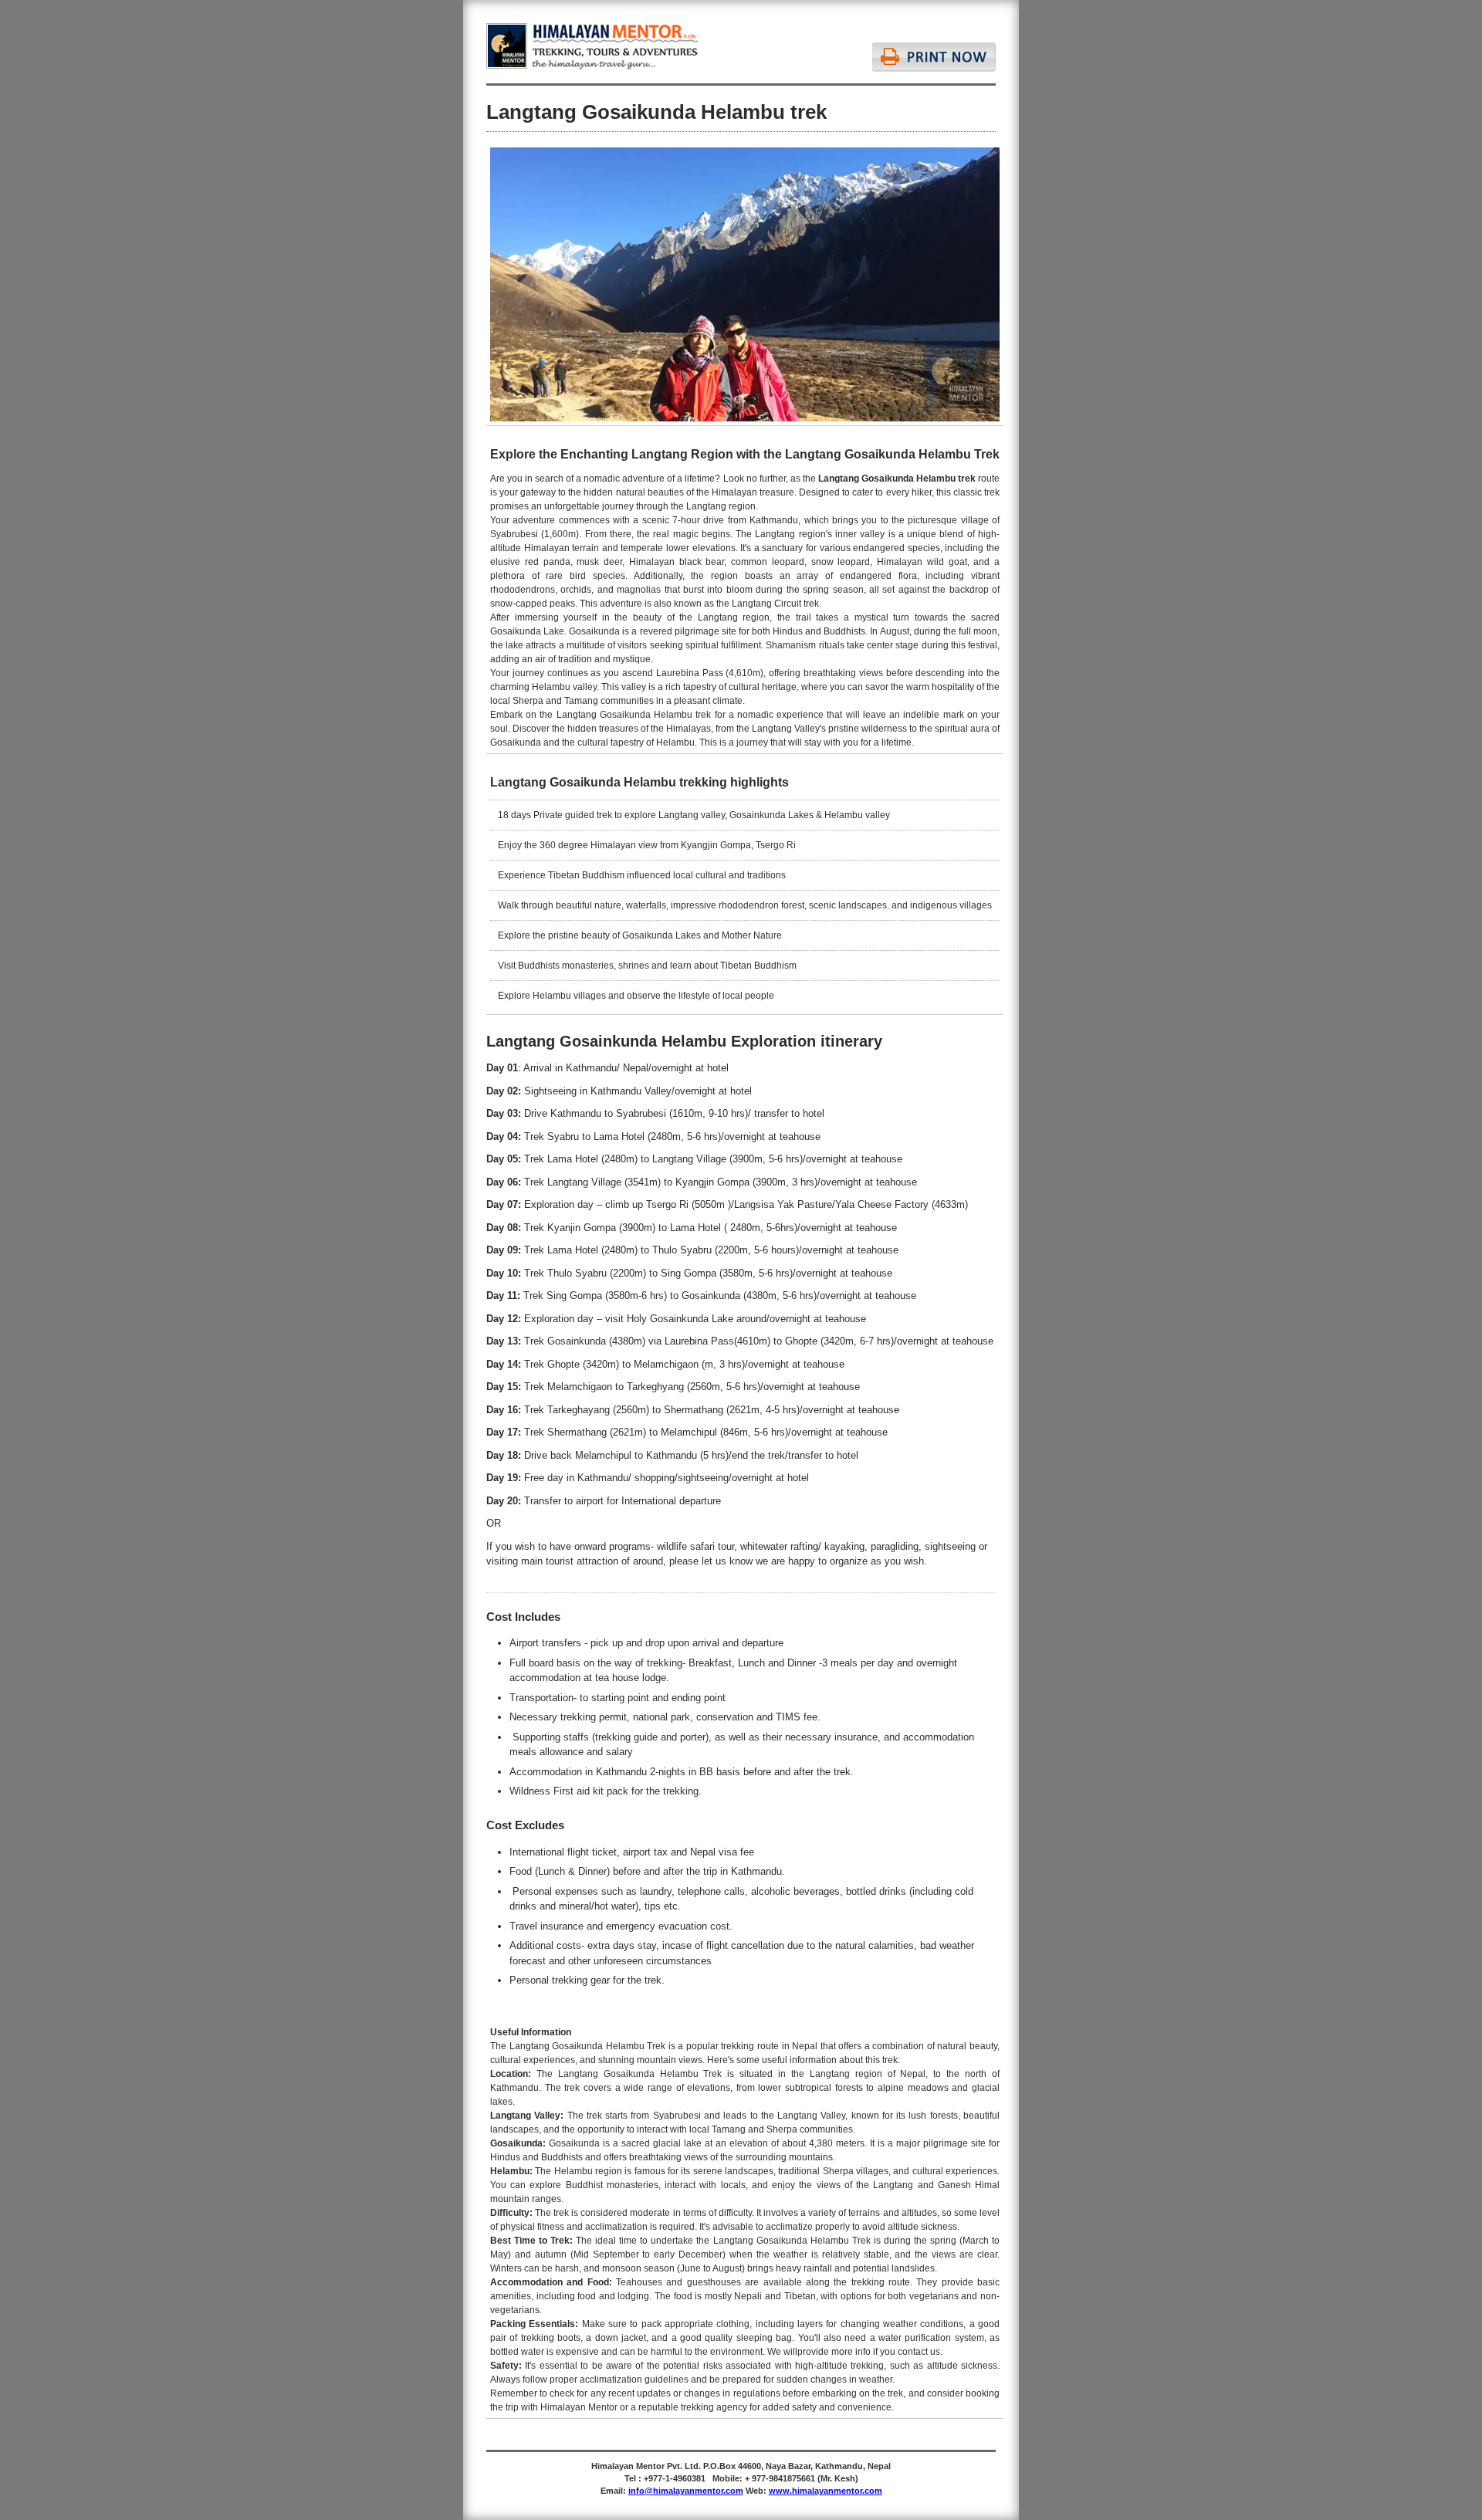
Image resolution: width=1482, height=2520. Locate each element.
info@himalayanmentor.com (686, 2491)
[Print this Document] (934, 47)
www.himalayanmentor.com (826, 2491)
